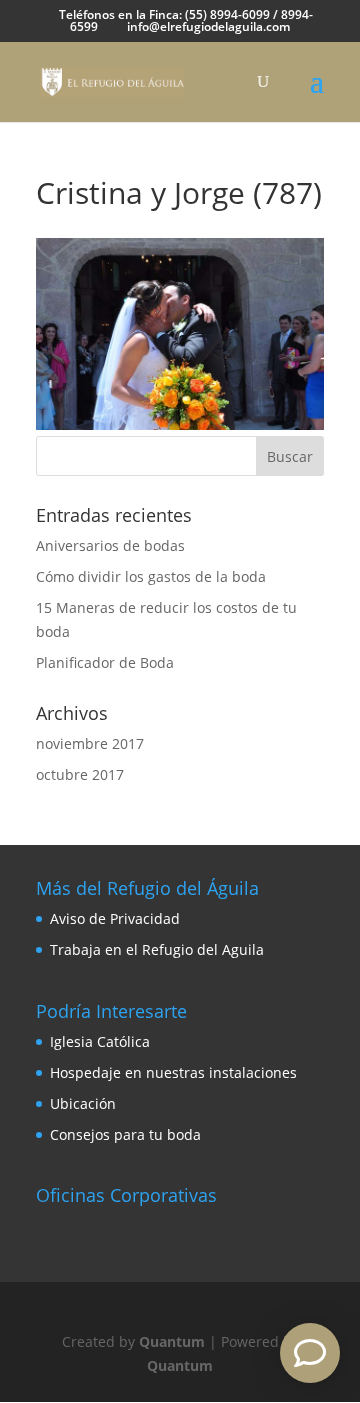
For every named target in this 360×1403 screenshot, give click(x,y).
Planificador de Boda (105, 662)
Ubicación (83, 1103)
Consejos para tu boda (125, 1134)
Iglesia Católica (100, 1041)
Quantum (172, 1341)
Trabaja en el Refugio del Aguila (157, 949)
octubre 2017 (80, 774)
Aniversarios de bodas (110, 545)
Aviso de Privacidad (115, 918)
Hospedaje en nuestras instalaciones (173, 1072)
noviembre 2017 (90, 743)
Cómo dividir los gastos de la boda (151, 576)
